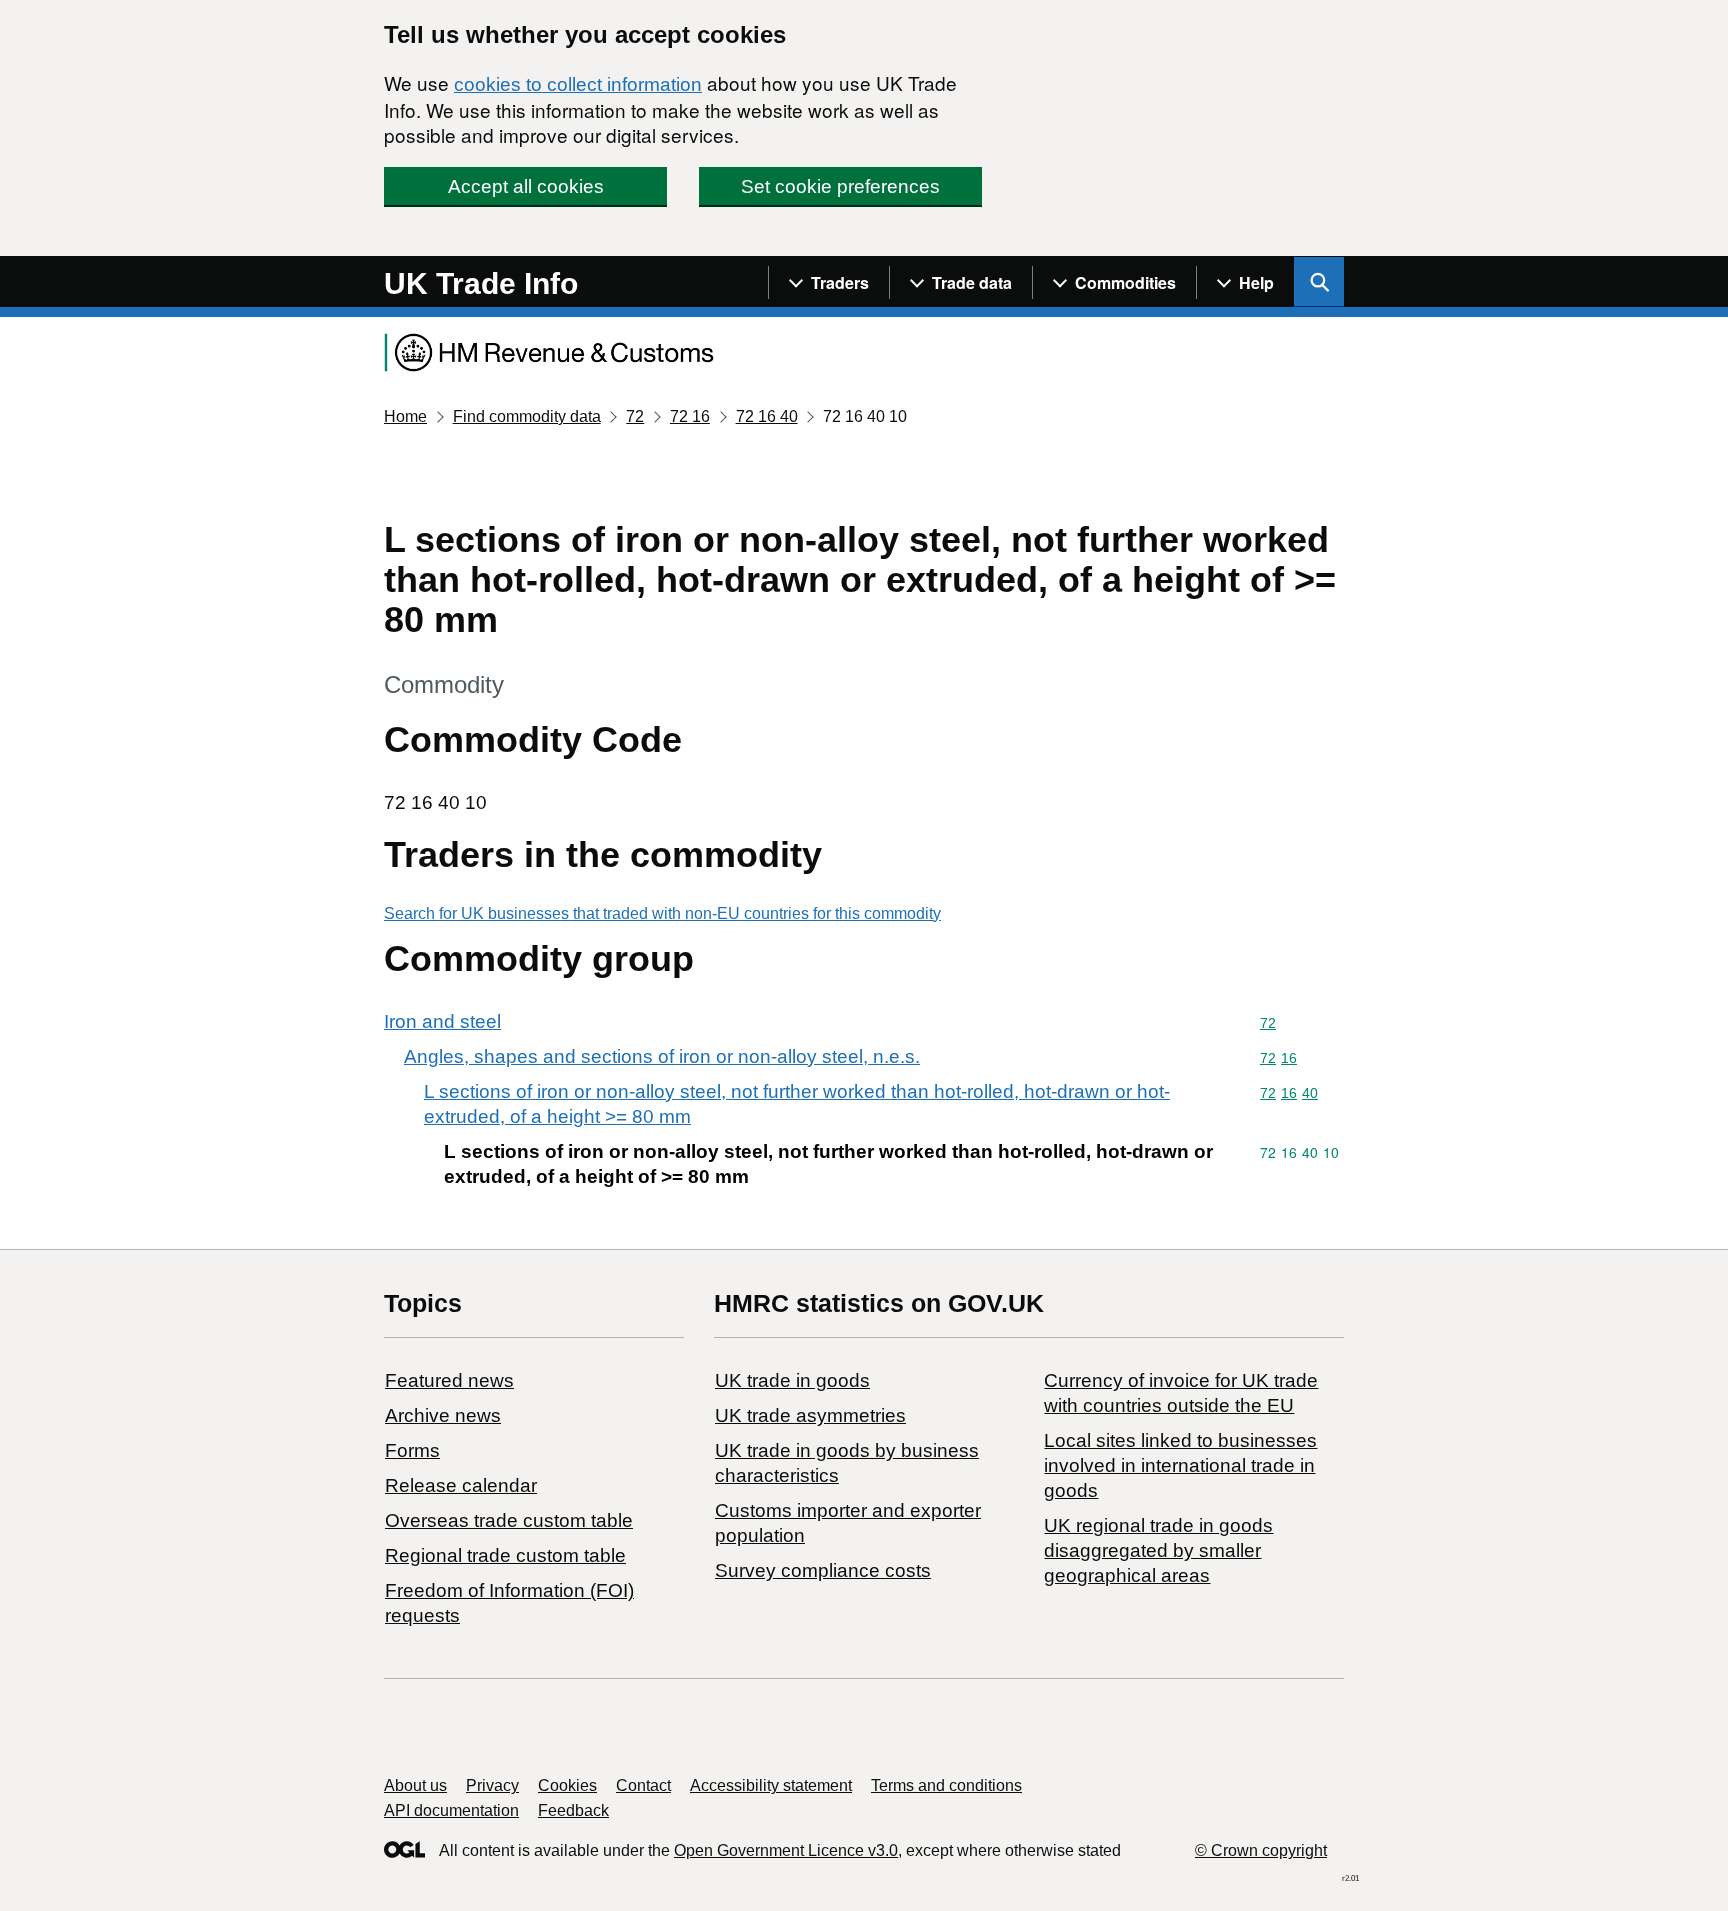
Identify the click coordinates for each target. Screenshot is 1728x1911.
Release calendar (461, 1485)
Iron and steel (442, 1021)
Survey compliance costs (823, 1570)
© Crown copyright (1261, 1850)
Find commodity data (527, 416)
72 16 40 (767, 416)
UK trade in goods (792, 1380)
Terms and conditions (946, 1785)
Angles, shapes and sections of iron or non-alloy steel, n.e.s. (662, 1056)
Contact (643, 1785)
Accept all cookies (526, 186)
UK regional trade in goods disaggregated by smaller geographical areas (1158, 1550)
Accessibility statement (771, 1785)
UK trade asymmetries (810, 1415)
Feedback (573, 1810)
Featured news (449, 1380)
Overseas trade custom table (509, 1520)
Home (405, 416)
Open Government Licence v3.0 (786, 1850)
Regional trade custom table (505, 1555)
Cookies (567, 1785)
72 (635, 416)
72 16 (690, 416)
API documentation (451, 1810)
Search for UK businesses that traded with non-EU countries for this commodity (662, 913)
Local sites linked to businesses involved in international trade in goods (1180, 1465)
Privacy (492, 1785)
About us (415, 1785)
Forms (412, 1450)
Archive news (443, 1415)
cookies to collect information (578, 84)
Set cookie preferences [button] (840, 186)
